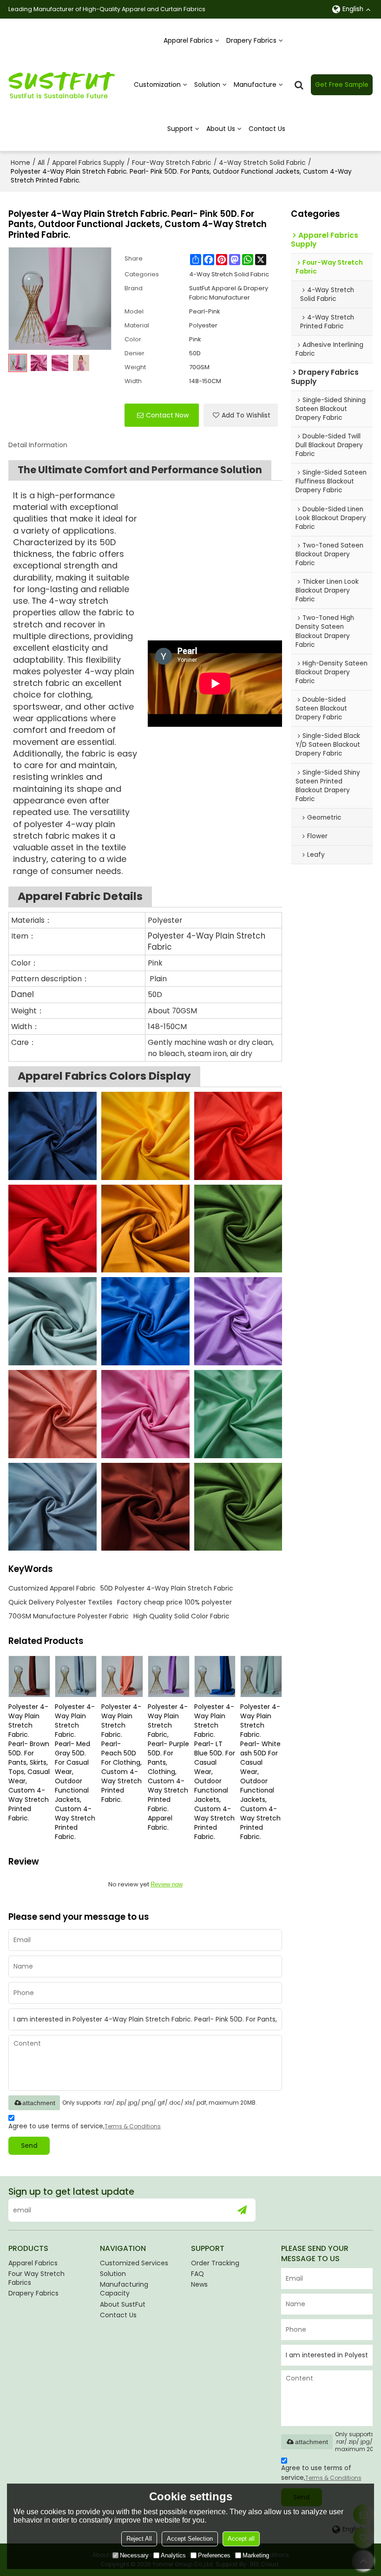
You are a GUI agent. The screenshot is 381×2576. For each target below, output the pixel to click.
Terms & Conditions (133, 2126)
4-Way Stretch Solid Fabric (262, 163)
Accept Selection (190, 2539)
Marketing (256, 2555)
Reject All (139, 2539)
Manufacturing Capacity (124, 2289)
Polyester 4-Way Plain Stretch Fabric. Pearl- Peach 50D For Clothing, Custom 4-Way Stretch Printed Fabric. (122, 1753)
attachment (39, 2103)
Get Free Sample (342, 85)
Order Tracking (215, 2263)
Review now (167, 1884)
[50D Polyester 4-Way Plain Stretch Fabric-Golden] (145, 1229)
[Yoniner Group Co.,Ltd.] (62, 85)
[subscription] (242, 2210)
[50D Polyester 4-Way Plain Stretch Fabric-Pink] (145, 1414)
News (199, 2284)
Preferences (214, 2555)
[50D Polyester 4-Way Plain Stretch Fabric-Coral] (238, 1136)
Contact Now (167, 415)
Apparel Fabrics (188, 40)
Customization (157, 85)
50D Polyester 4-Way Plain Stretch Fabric (167, 1588)
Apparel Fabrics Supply (88, 163)
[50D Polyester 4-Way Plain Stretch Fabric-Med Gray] (53, 1507)
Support (180, 129)
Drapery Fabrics (251, 40)
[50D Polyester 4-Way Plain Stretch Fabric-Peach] (53, 1414)
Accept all (241, 2539)
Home (20, 163)
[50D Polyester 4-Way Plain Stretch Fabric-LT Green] (238, 1414)
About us (221, 129)
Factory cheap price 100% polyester (174, 1602)
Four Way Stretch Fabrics (36, 2278)
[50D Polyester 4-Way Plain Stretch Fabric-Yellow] (145, 1136)
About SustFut (123, 2304)
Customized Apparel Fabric (52, 1588)
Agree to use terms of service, (85, 2126)
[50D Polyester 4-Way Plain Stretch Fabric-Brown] (145, 1507)
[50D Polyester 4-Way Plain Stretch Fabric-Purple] (238, 1321)
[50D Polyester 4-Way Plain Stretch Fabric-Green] (238, 1229)
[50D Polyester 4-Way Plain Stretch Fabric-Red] (53, 1229)
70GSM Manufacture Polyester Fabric (69, 1616)
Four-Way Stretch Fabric (172, 163)
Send (29, 2146)
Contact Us (267, 129)
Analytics (173, 2555)
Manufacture (255, 85)
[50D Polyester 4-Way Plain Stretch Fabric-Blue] (53, 1136)
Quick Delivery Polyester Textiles (60, 1602)
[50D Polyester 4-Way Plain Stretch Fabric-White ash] (53, 1321)
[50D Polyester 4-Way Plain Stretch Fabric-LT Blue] (145, 1321)
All (41, 163)
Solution (207, 85)
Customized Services (134, 2263)
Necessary (134, 2555)
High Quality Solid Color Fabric (181, 1616)
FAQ (197, 2274)
